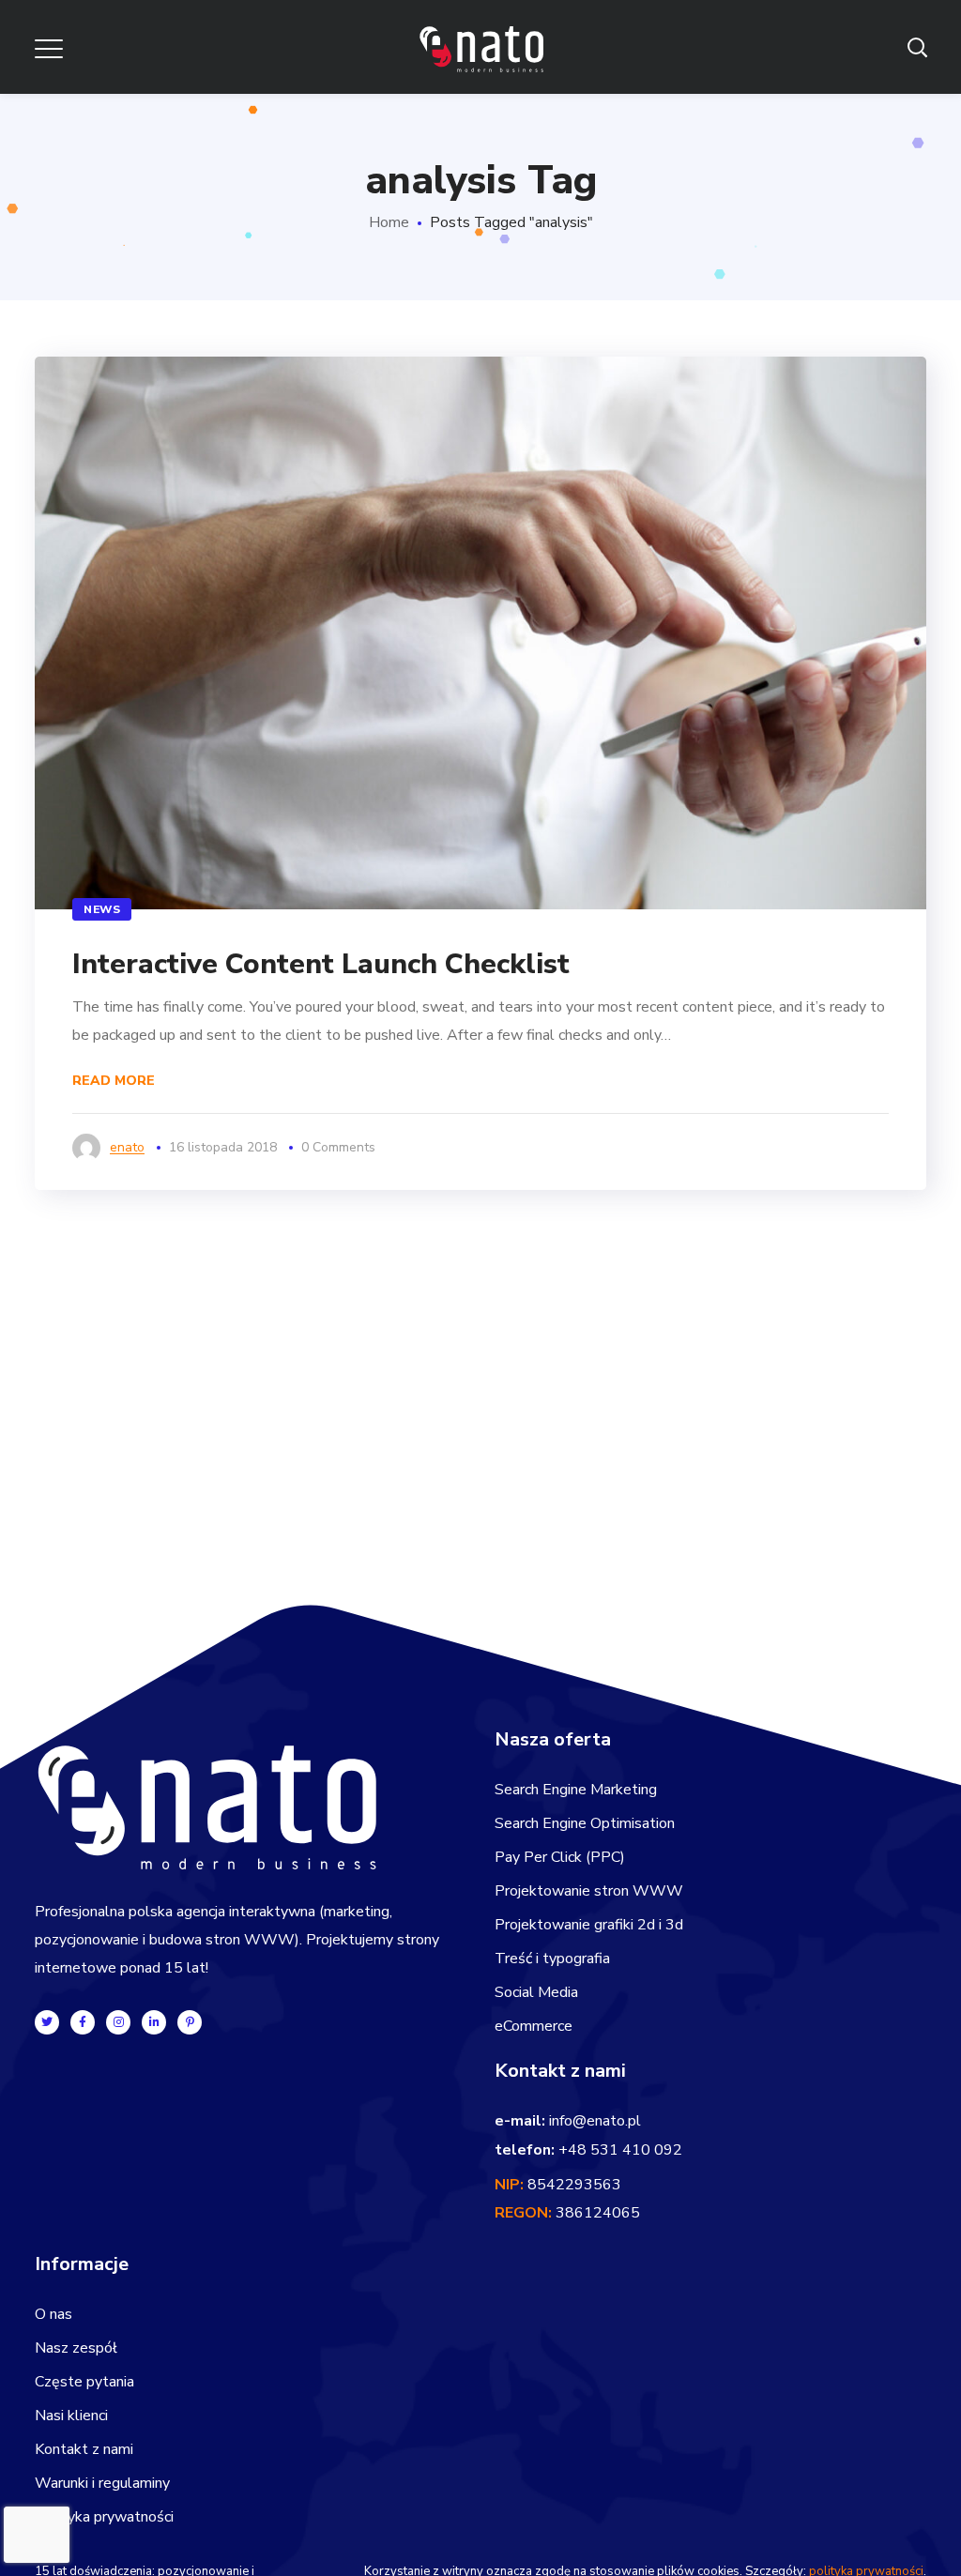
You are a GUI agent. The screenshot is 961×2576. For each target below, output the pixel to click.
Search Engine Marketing (576, 1790)
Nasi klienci (71, 2416)
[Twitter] (47, 2022)
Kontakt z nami (84, 2449)
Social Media (536, 1992)
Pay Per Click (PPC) (560, 1857)
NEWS (102, 909)
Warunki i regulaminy (102, 2483)
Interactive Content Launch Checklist (321, 964)
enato (127, 1147)
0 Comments (338, 1147)
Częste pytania (84, 2382)
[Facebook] (83, 2022)
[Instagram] (118, 2022)
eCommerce (534, 2026)
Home (389, 222)
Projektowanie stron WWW (589, 1891)
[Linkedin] (154, 2022)
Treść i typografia (552, 1959)
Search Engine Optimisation (585, 1823)
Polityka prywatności (104, 2517)
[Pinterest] (190, 2022)
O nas (53, 2314)
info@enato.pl (595, 2121)
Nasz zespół (76, 2348)
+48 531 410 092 (620, 2150)
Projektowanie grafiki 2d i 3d (589, 1925)
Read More (114, 1081)
